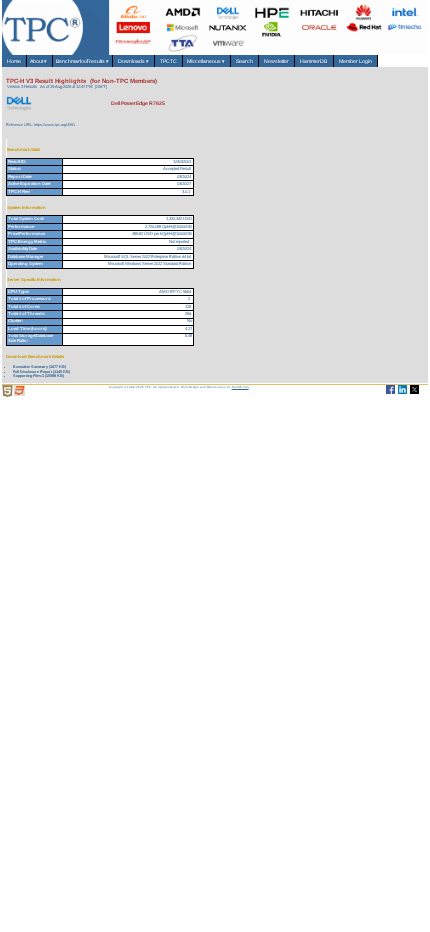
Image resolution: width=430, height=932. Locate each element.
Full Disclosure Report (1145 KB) (41, 371)
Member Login (355, 61)
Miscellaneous (206, 61)
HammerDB (314, 61)
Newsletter (276, 61)
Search (244, 61)
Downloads (133, 61)
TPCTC (168, 61)
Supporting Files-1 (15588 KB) (38, 375)
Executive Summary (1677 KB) (39, 366)
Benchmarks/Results (82, 61)
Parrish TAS (240, 387)
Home (14, 61)
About (39, 61)
